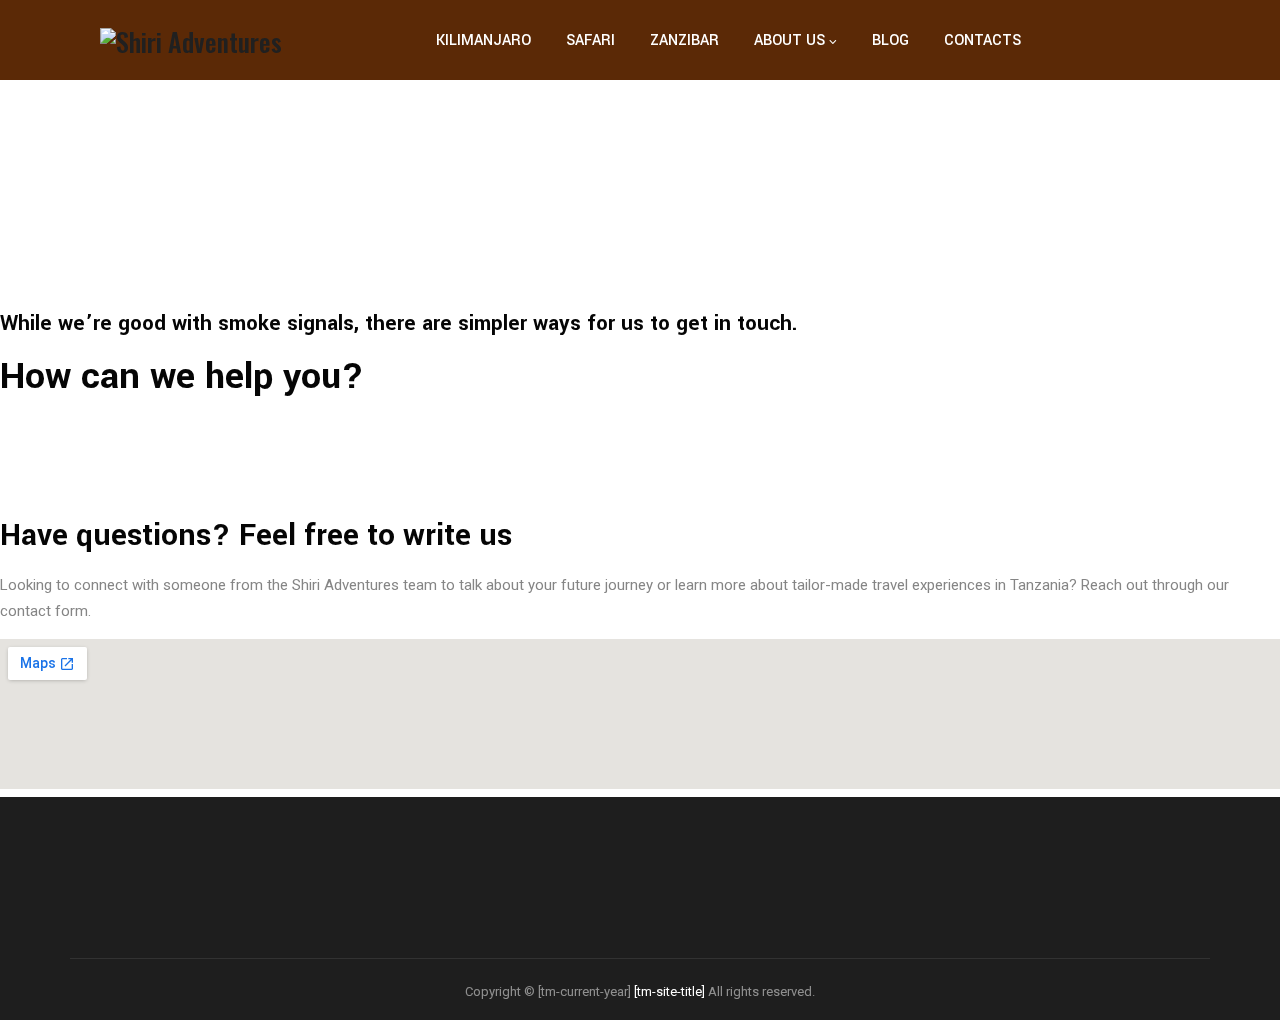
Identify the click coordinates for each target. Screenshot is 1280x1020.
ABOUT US (789, 40)
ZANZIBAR (684, 40)
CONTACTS (982, 40)
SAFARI (590, 40)
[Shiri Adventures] (191, 40)
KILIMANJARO (483, 40)
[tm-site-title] (669, 991)
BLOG (890, 40)
